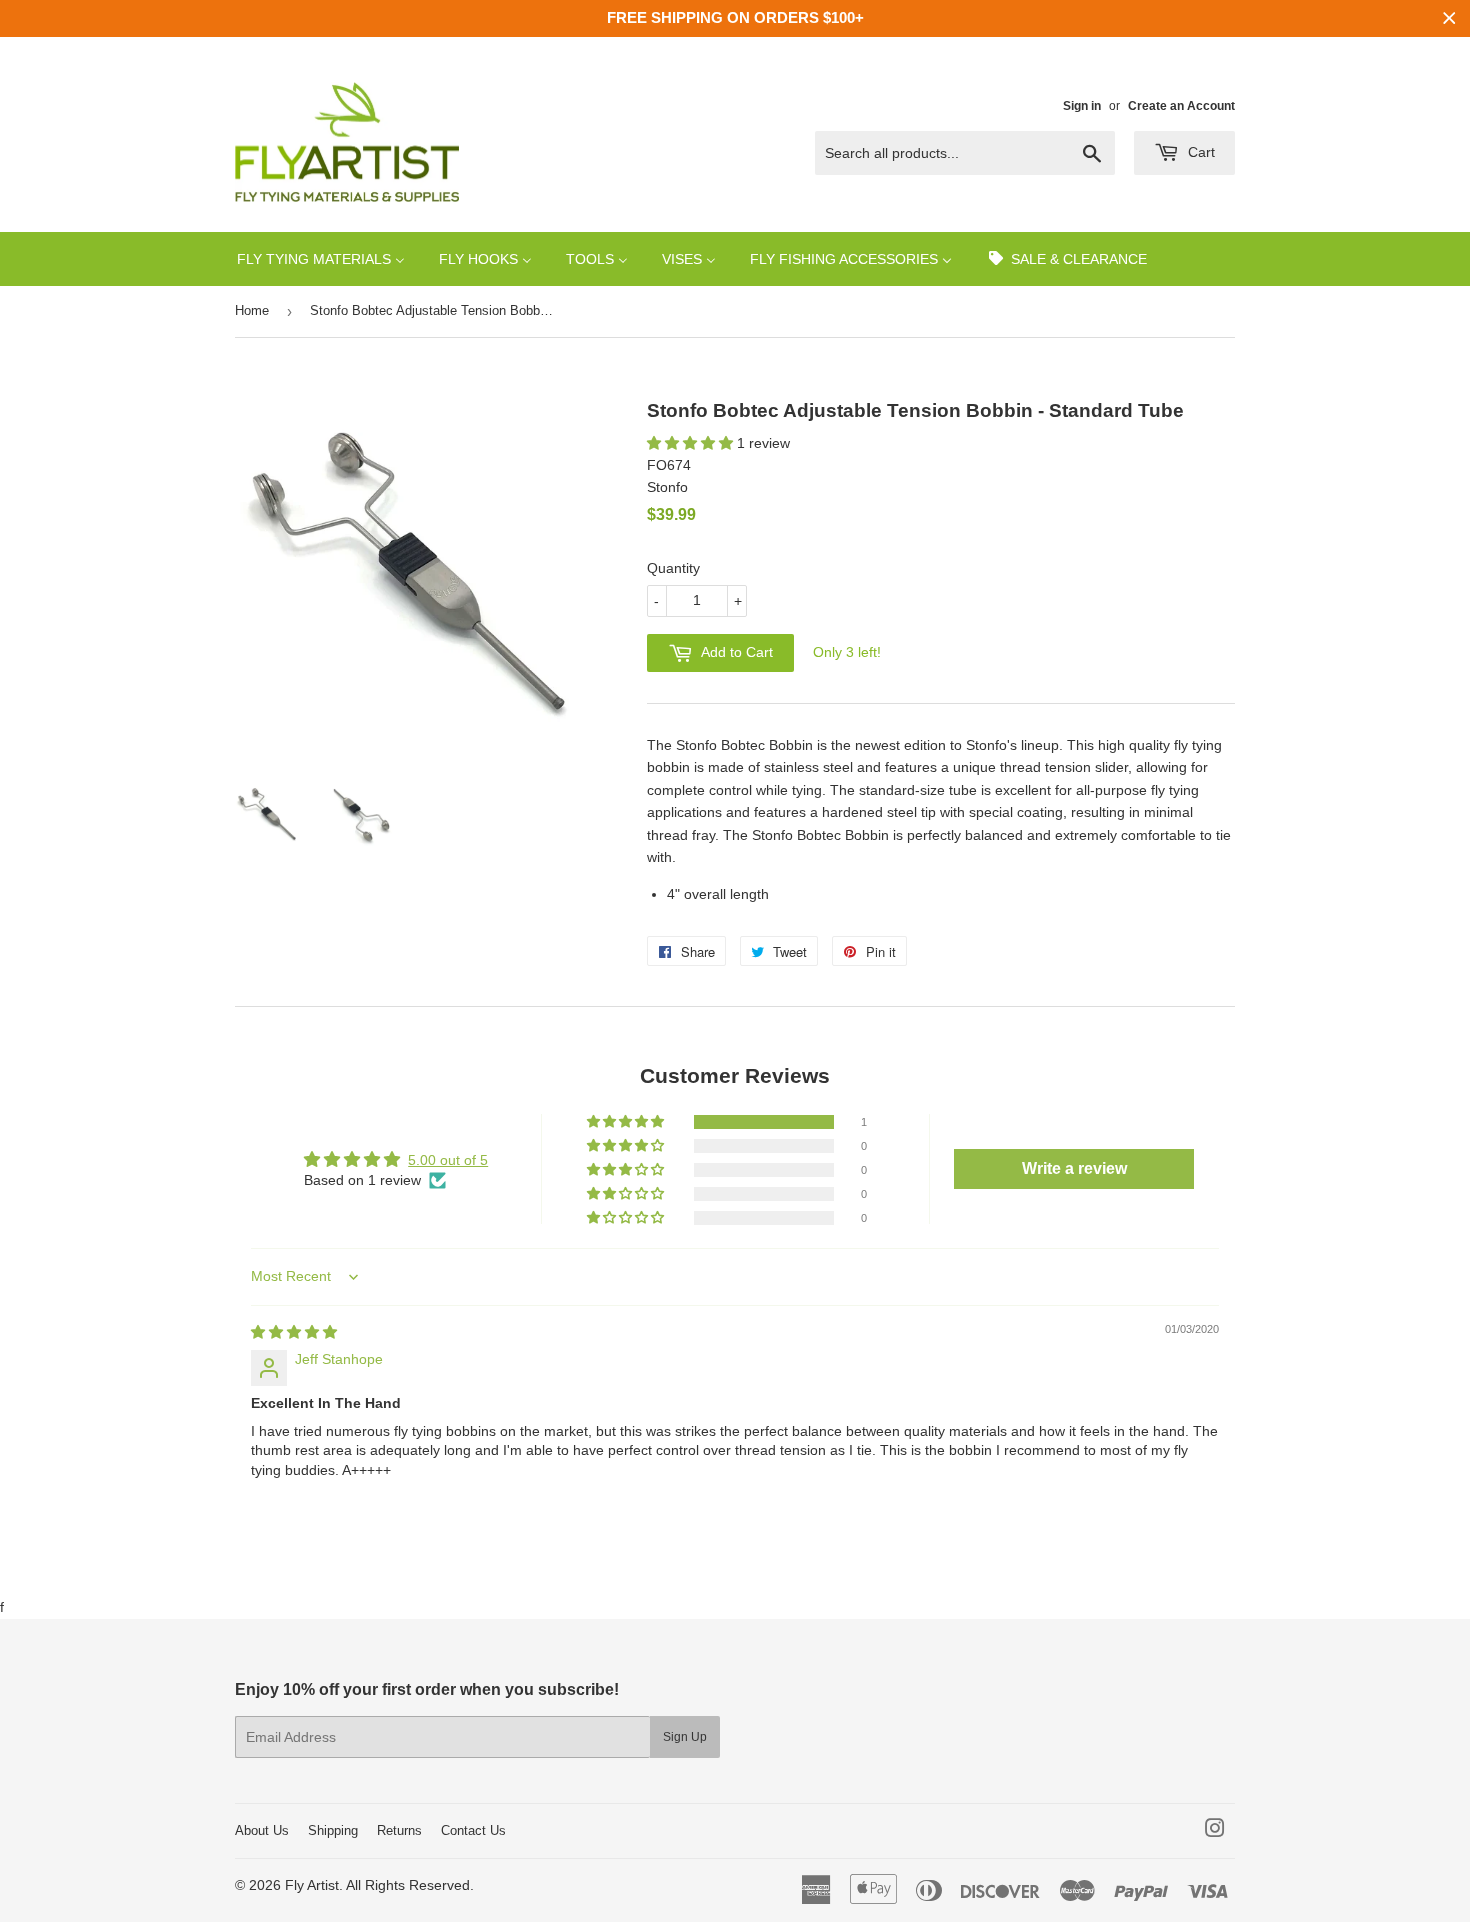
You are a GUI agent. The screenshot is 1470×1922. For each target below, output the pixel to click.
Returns (399, 1830)
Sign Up (685, 1737)
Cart (1199, 152)
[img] (294, 1332)
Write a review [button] (1074, 1168)
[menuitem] (321, 258)
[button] (692, 443)
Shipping (333, 1830)
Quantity (673, 568)
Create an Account (1181, 106)
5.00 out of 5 (448, 1160)
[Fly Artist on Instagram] (1215, 1831)
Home (252, 310)
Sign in (1082, 106)
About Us (262, 1830)
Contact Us (473, 1830)
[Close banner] (1449, 18)
